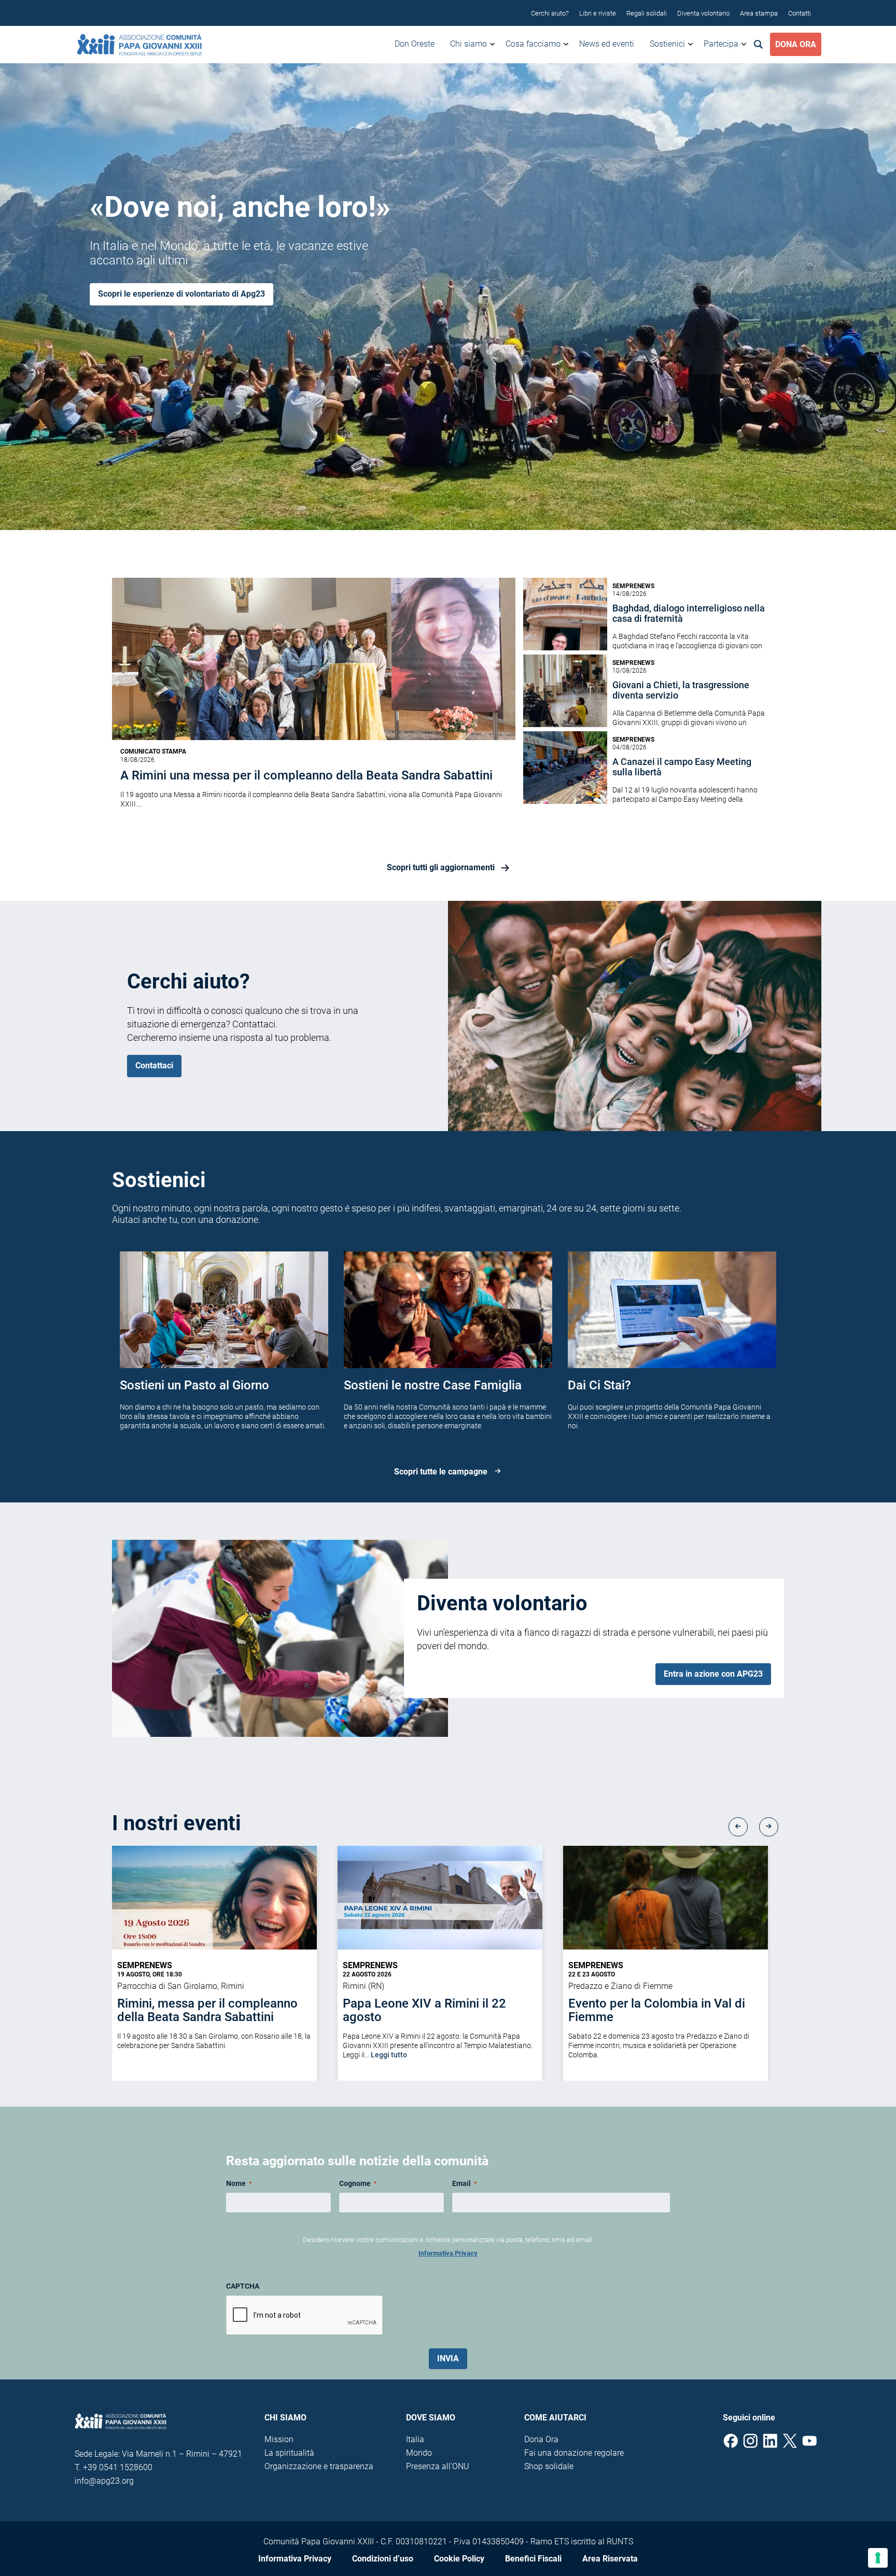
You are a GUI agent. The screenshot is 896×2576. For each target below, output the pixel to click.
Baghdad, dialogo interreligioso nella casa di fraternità (689, 614)
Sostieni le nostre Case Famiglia (433, 1385)
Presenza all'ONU (438, 2466)
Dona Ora (796, 44)
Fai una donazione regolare (574, 2453)
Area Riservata (610, 2559)
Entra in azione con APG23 (713, 1674)
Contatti (800, 13)
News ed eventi (607, 44)
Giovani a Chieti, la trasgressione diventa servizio (681, 690)
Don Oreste (415, 44)
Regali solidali (647, 13)
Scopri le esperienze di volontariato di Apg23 (181, 294)
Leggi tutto (389, 2055)
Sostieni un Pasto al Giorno (194, 1385)
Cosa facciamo (533, 44)
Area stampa (759, 13)
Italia (415, 2439)
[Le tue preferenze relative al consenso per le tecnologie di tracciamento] (878, 2558)
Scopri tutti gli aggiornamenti (441, 868)
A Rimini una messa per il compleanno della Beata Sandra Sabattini (306, 775)
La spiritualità (289, 2453)
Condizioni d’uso (383, 2559)
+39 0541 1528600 (118, 2467)
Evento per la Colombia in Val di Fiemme (657, 2010)
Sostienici (667, 44)
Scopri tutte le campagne (441, 1472)
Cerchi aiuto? (550, 13)
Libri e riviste (598, 13)
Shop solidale (549, 2466)
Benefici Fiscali (533, 2559)
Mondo (419, 2453)
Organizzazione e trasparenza (319, 2466)
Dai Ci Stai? (599, 1385)
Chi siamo (468, 44)
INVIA (448, 2358)
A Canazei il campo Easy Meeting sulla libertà (682, 767)
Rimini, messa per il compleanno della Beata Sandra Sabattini (207, 2010)
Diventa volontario (703, 13)
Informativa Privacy (448, 2253)
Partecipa (721, 44)
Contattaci (154, 1066)
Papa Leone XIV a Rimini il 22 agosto (424, 2010)
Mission (279, 2439)
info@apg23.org (104, 2481)
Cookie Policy (459, 2559)
